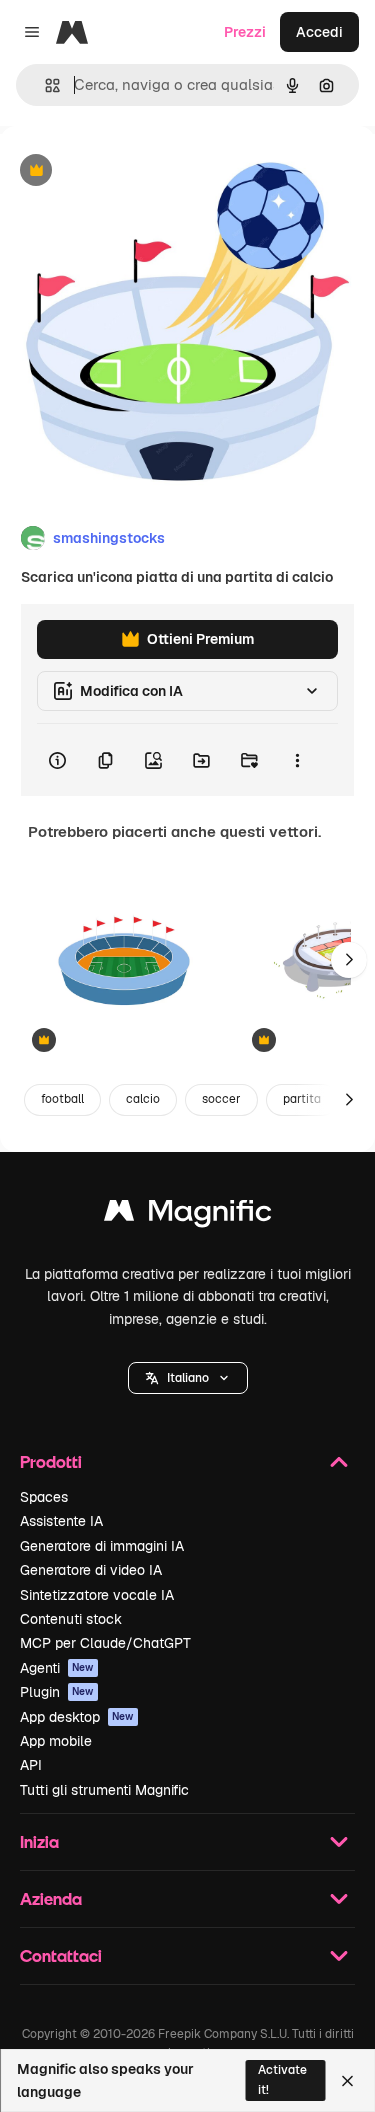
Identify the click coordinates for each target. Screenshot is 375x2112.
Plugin (57, 1692)
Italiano (188, 1378)
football (62, 1099)
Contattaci (61, 1955)
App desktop (77, 1717)
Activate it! (282, 2079)
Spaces (44, 1497)
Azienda (51, 1898)
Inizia (39, 1841)
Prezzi (245, 32)
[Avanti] (349, 960)
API (31, 1765)
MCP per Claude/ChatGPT (105, 1643)
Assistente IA (61, 1521)
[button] (188, 1378)
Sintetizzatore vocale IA (97, 1595)
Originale (132, 171)
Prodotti (51, 1461)
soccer (221, 1099)
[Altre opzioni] (297, 760)
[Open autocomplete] (44, 85)
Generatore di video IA (91, 1570)
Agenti (57, 1668)
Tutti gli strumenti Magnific (104, 1790)
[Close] (347, 2081)
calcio (143, 1099)
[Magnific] (188, 1215)
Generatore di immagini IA (102, 1546)
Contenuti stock (71, 1619)
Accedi (319, 32)
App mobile (56, 1741)
